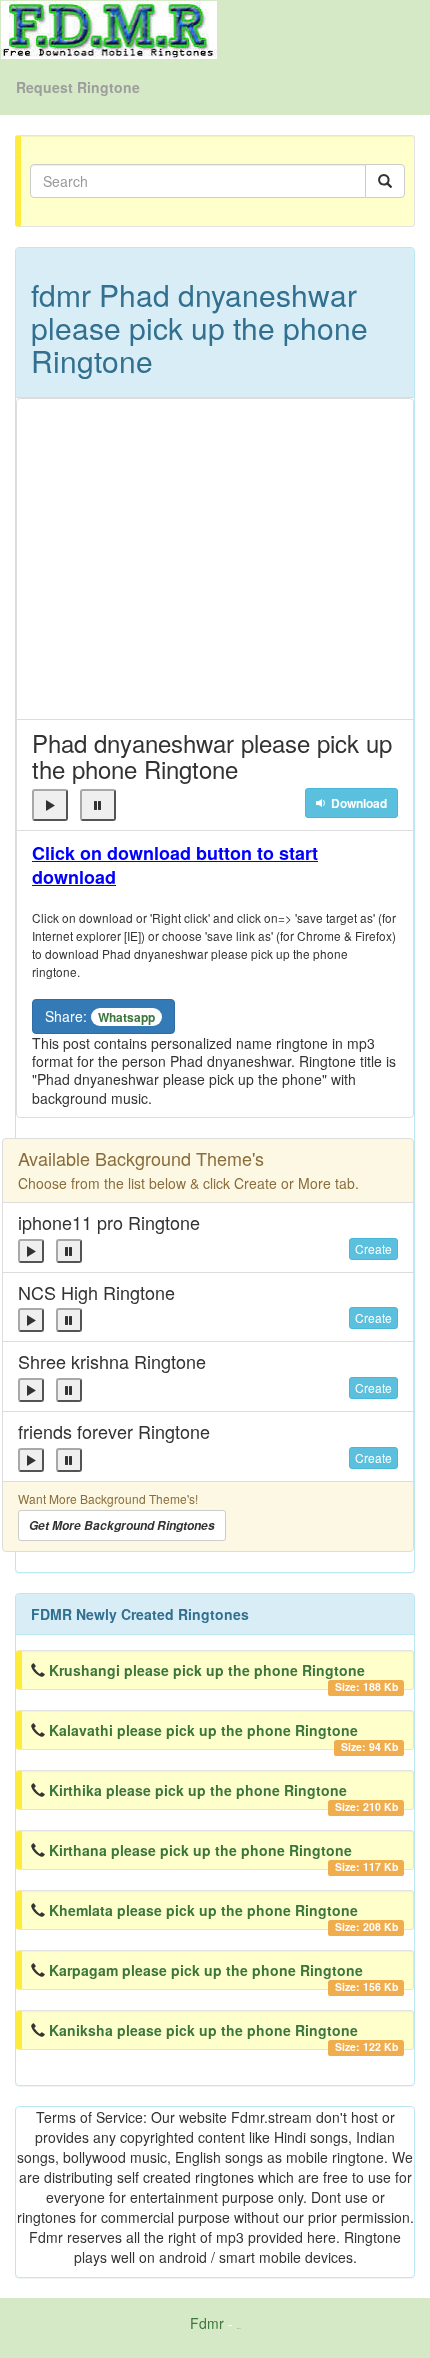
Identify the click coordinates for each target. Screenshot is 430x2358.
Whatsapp (126, 1017)
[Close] (50, 805)
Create (373, 1248)
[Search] (385, 181)
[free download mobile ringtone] (109, 28)
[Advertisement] (215, 559)
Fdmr (207, 2323)
